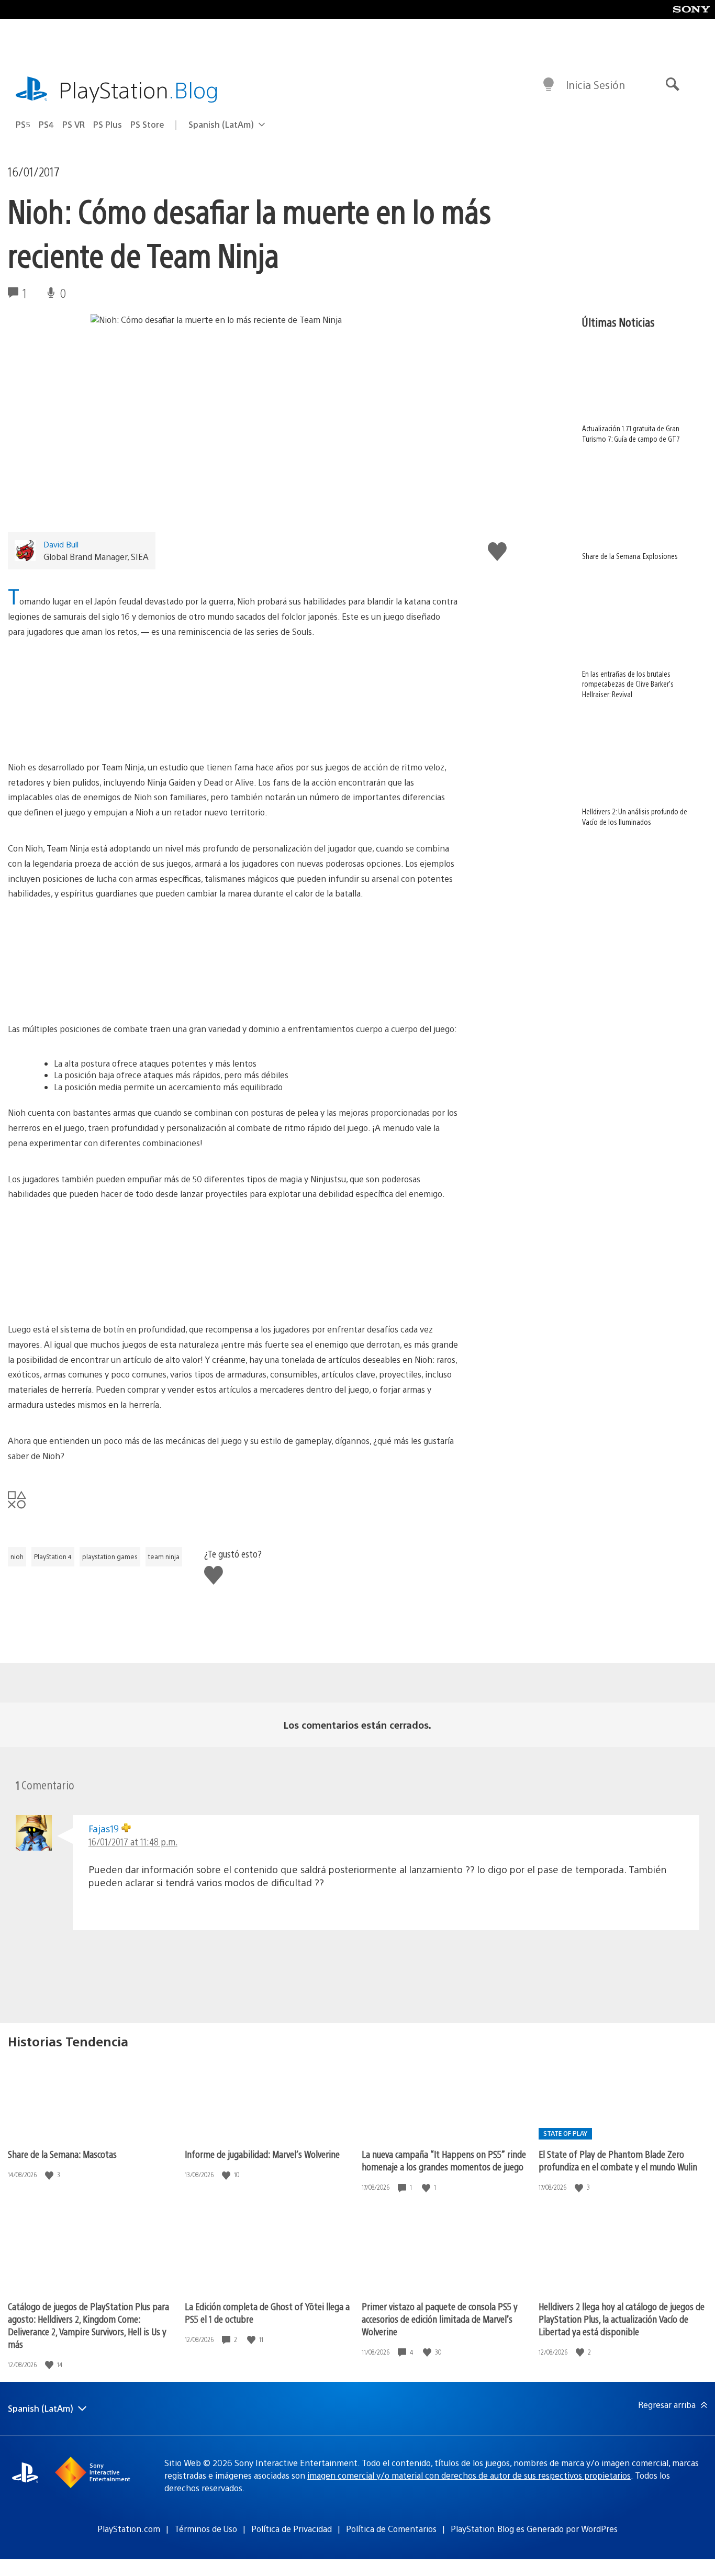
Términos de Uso (206, 2529)
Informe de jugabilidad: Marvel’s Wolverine (262, 2154)
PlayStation (139, 89)
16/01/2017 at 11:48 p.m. (133, 1841)
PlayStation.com (129, 2529)
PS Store (147, 124)
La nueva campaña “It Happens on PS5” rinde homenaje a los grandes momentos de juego (444, 2160)
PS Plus (108, 124)
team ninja (164, 1556)
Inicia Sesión (595, 85)
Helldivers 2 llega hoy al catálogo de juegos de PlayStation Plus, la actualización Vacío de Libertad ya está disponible (622, 2319)
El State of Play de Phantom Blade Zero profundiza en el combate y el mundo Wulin (618, 2160)
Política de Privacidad (292, 2529)
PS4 (46, 124)
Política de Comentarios (391, 2529)
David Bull (61, 544)
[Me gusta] (50, 2175)
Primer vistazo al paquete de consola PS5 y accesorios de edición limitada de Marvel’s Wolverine (440, 2319)
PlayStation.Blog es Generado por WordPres (534, 2529)
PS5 (23, 124)
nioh (17, 1556)
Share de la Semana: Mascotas (62, 2154)
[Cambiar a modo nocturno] (549, 85)
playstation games (110, 1556)
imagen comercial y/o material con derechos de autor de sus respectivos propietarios (469, 2475)
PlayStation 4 (53, 1556)
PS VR (74, 124)
